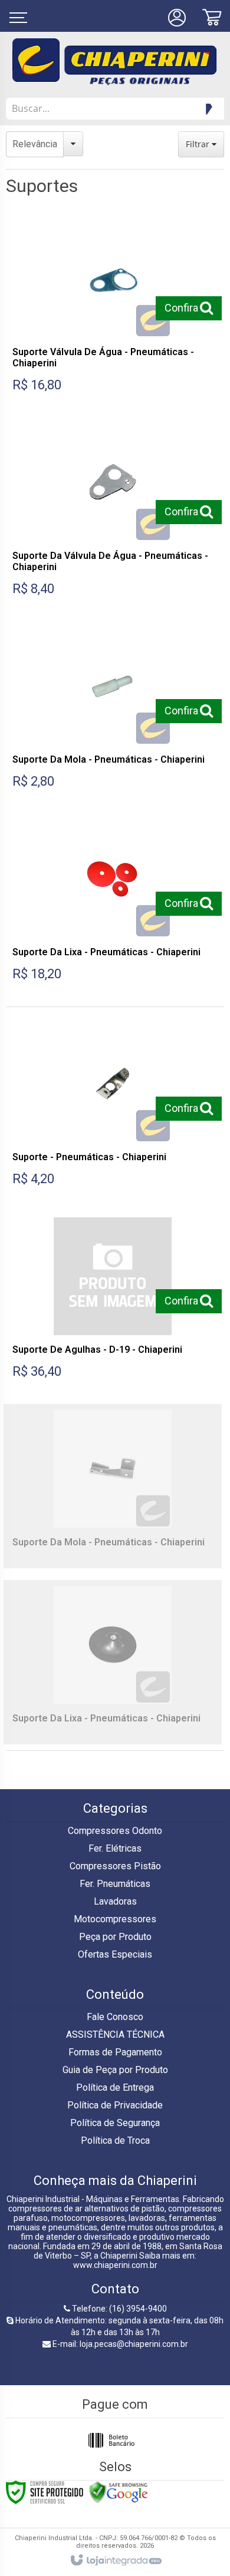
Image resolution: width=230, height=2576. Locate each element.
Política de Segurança (115, 2123)
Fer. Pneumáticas (115, 1884)
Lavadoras (115, 1901)
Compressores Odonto (115, 1831)
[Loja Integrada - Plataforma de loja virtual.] (115, 2561)
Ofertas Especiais (115, 1954)
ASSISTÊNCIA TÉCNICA (115, 2034)
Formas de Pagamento (115, 2052)
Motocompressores (115, 1919)
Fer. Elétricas (115, 1848)
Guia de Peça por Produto (115, 2070)
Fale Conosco (115, 2017)
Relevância (35, 144)
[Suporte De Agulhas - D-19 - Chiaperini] (113, 1302)
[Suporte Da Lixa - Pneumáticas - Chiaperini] (113, 904)
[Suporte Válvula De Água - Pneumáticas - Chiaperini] (113, 310)
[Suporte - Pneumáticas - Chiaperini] (113, 1109)
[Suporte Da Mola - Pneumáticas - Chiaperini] (113, 712)
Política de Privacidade (115, 2105)
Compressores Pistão (115, 1866)
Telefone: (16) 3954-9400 (119, 2309)
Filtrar (199, 144)
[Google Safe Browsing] (119, 2492)
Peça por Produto (115, 1937)
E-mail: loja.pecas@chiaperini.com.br (119, 2344)
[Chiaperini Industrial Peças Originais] (115, 62)
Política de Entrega (115, 2087)
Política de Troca (115, 2140)
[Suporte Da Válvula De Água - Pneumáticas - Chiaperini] (113, 514)
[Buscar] (207, 109)
